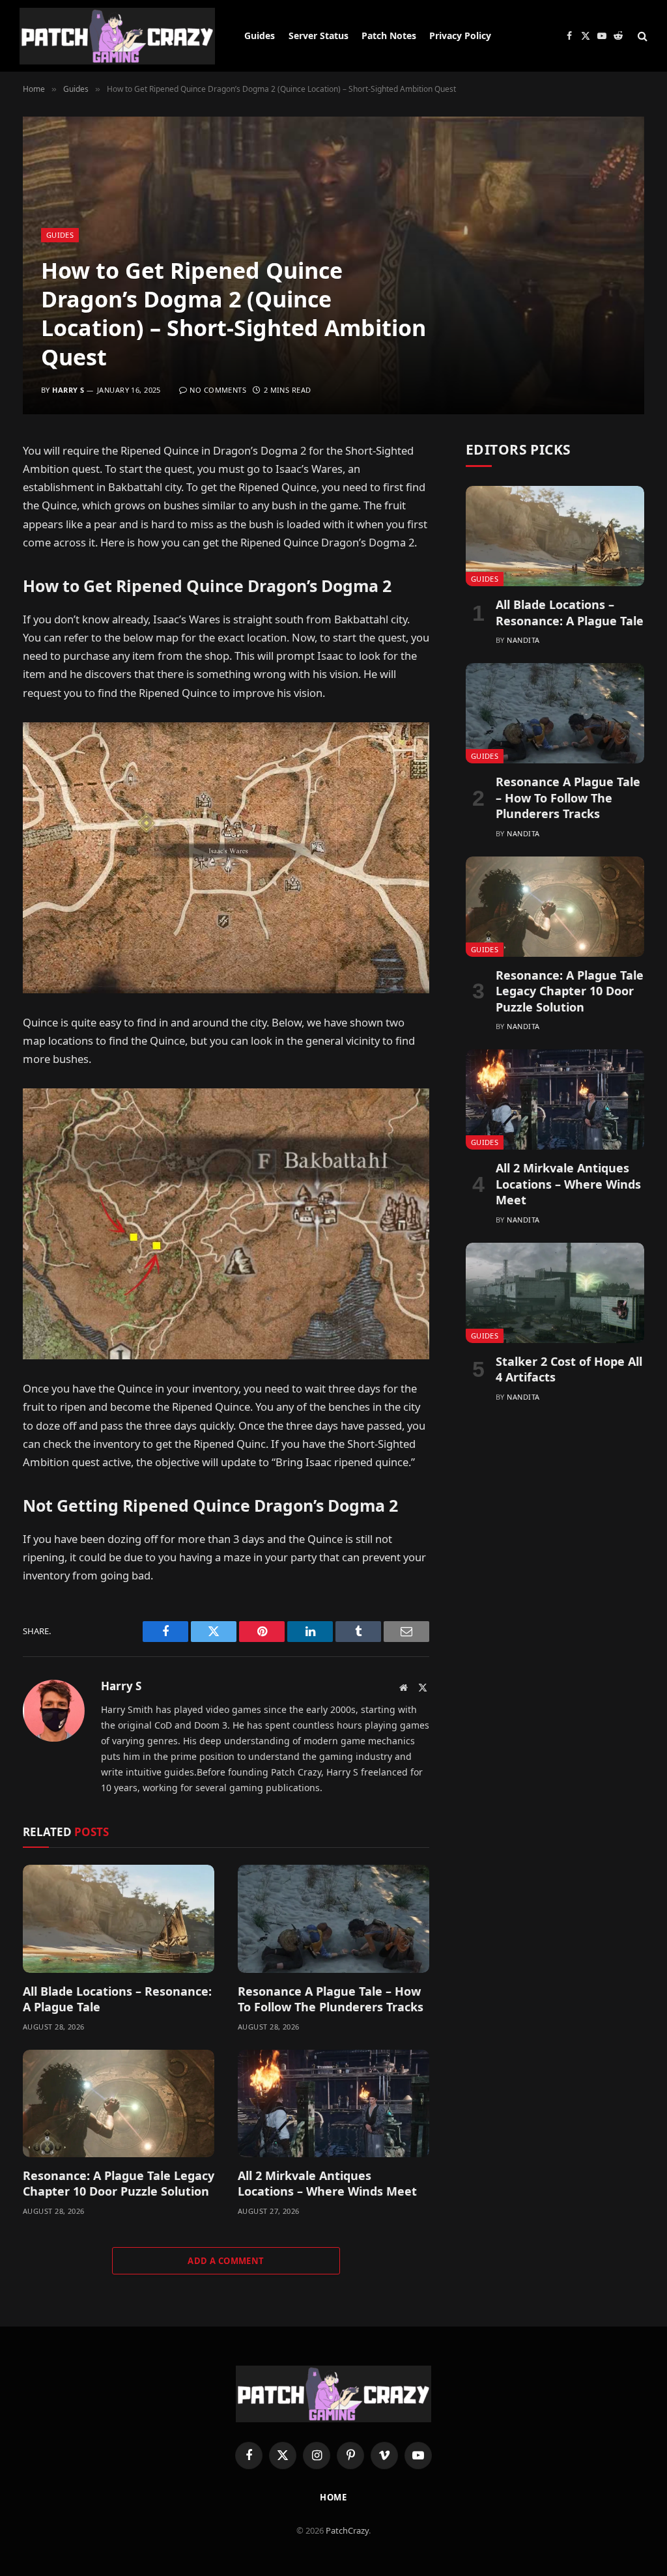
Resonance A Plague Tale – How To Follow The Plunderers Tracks (332, 1999)
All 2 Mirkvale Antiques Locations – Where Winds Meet (327, 2183)
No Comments (218, 390)
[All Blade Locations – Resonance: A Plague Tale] (119, 1918)
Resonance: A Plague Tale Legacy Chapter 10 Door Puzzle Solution (119, 2183)
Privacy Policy (460, 35)
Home (334, 2497)
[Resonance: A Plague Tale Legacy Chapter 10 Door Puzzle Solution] (119, 2103)
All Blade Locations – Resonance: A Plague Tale (117, 1999)
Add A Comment (226, 2261)
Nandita (523, 640)
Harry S (68, 390)
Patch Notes (389, 35)
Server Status (319, 35)
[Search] (641, 36)
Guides (260, 35)
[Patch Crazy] (117, 36)
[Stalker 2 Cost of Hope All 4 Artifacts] (555, 1293)
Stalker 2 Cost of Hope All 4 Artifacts (569, 1369)
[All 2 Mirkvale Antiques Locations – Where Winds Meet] (333, 2103)
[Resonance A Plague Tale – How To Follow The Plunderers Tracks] (333, 1918)
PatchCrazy (347, 2530)
